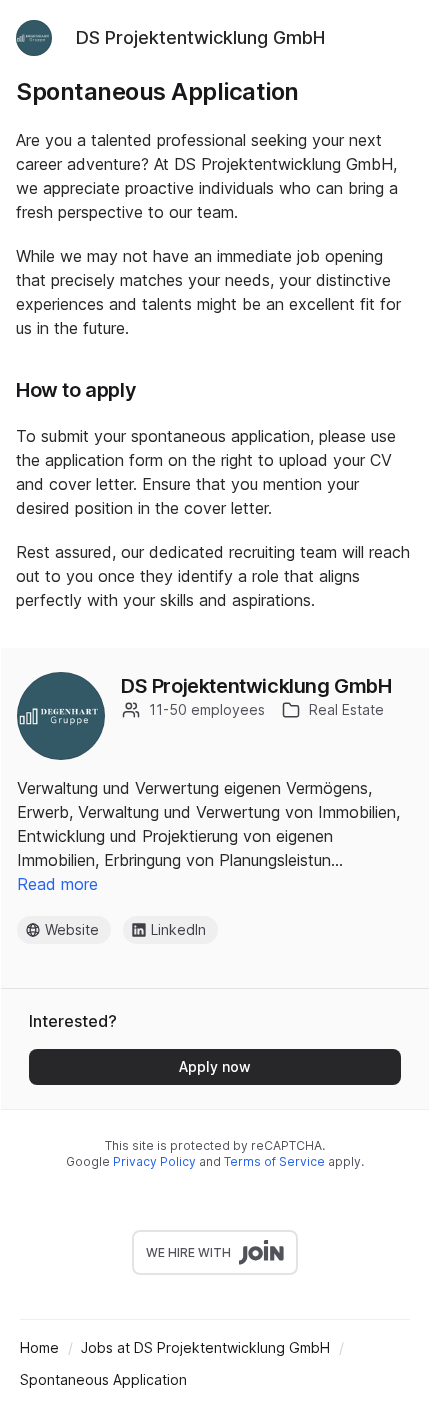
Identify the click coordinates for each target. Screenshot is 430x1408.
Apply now (215, 1066)
